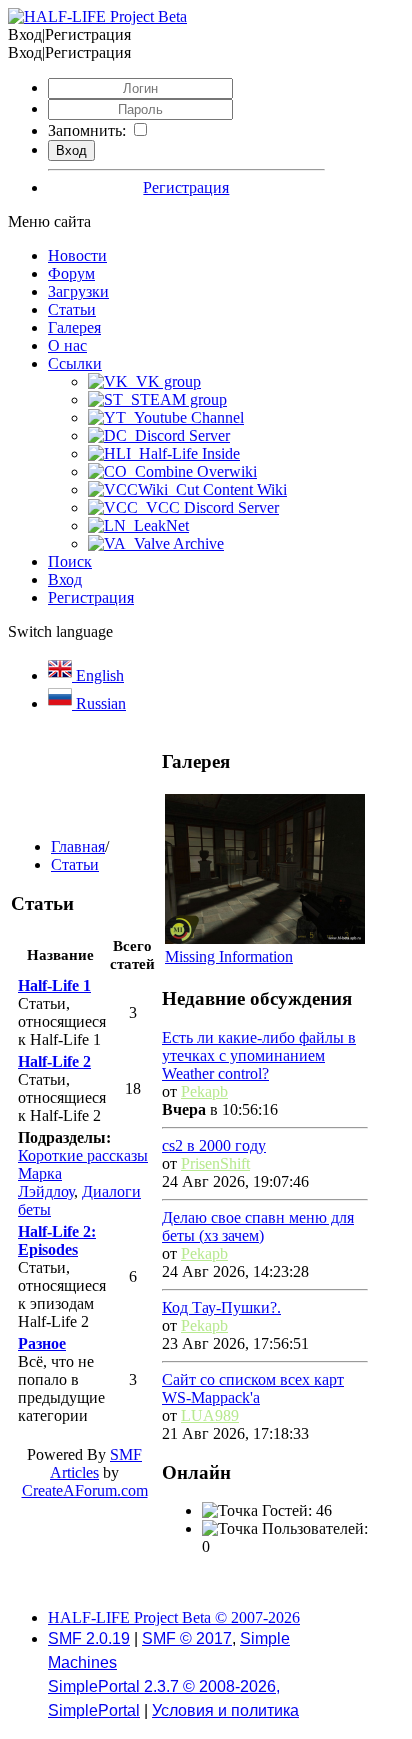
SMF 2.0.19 (89, 1638)
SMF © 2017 (187, 1638)
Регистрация (186, 187)
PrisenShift (215, 1163)
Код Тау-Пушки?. (221, 1307)
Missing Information (229, 956)
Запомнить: (87, 130)
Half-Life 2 (54, 1061)
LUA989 (210, 1415)
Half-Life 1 (54, 985)
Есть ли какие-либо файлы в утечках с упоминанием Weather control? (259, 1055)
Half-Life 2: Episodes (57, 1240)
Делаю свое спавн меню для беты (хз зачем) (258, 1226)
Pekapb (204, 1091)
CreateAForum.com (85, 1490)
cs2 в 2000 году (214, 1145)
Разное (42, 1343)
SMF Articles (96, 1463)
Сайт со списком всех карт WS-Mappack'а (253, 1388)
